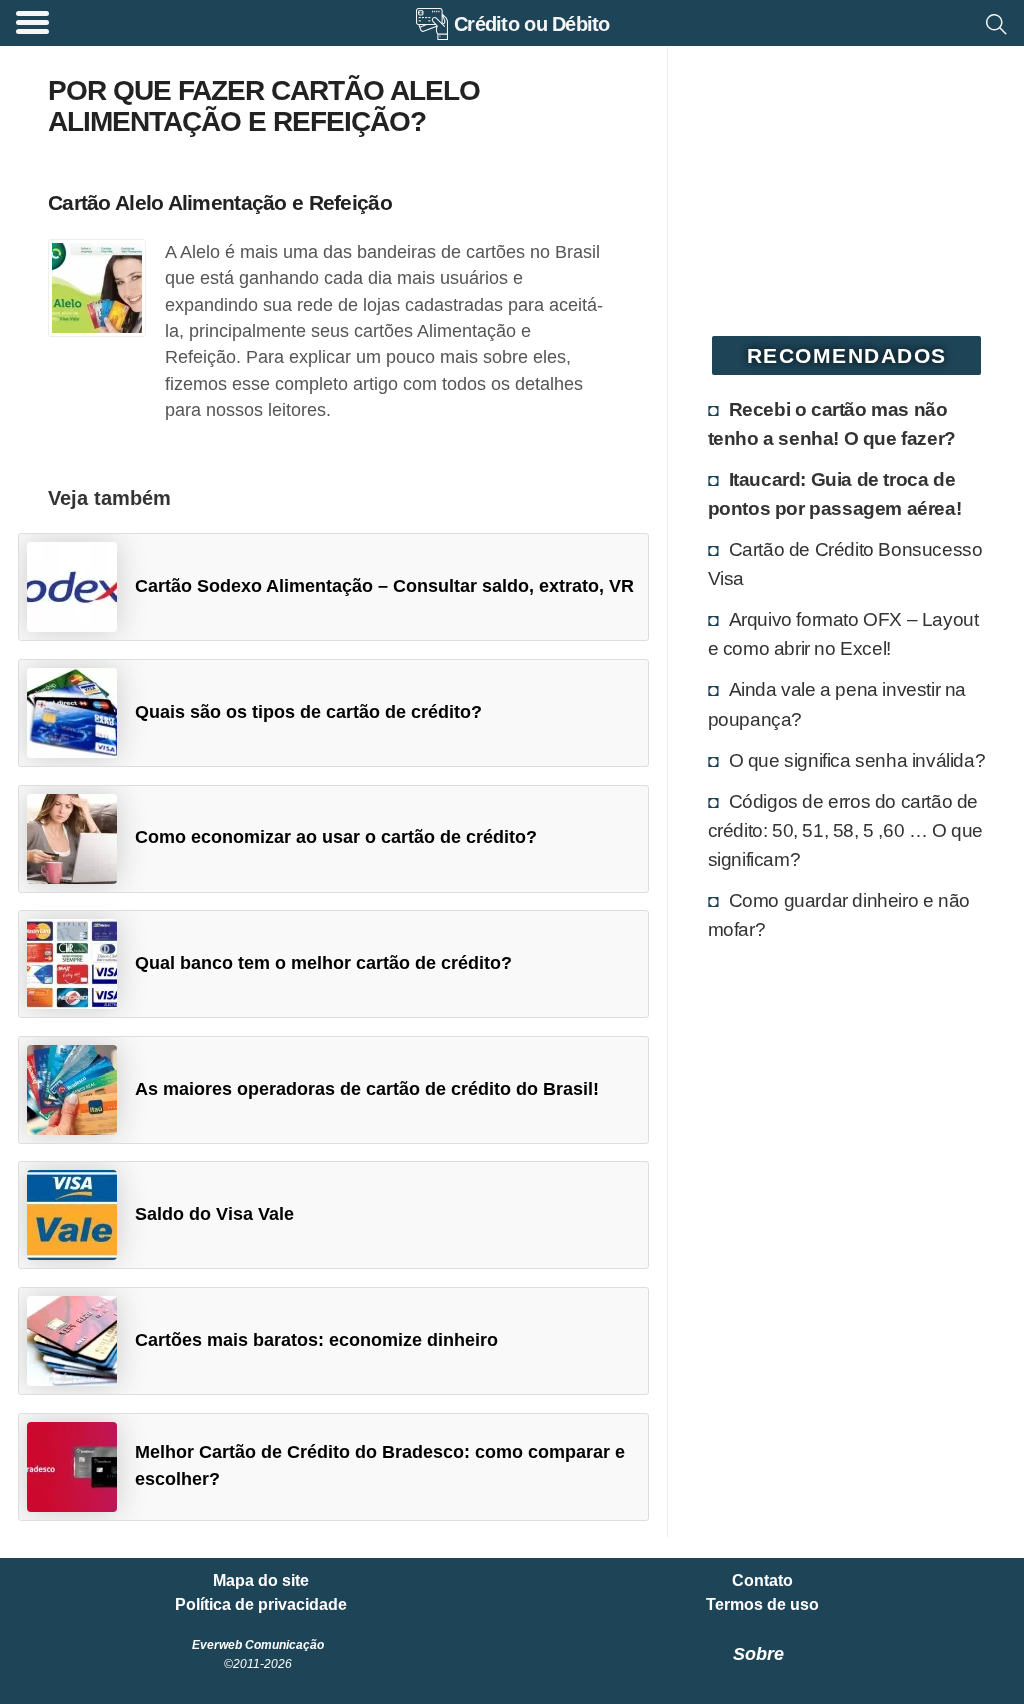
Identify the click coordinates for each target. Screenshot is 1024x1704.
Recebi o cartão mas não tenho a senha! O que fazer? (832, 423)
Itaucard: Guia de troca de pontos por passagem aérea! (835, 493)
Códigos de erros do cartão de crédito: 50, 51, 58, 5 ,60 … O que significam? (845, 830)
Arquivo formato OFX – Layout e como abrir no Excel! (843, 633)
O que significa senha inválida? (857, 760)
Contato (762, 1581)
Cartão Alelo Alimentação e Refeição (220, 202)
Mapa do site (261, 1581)
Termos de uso (762, 1605)
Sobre (758, 1654)
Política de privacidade (261, 1605)
